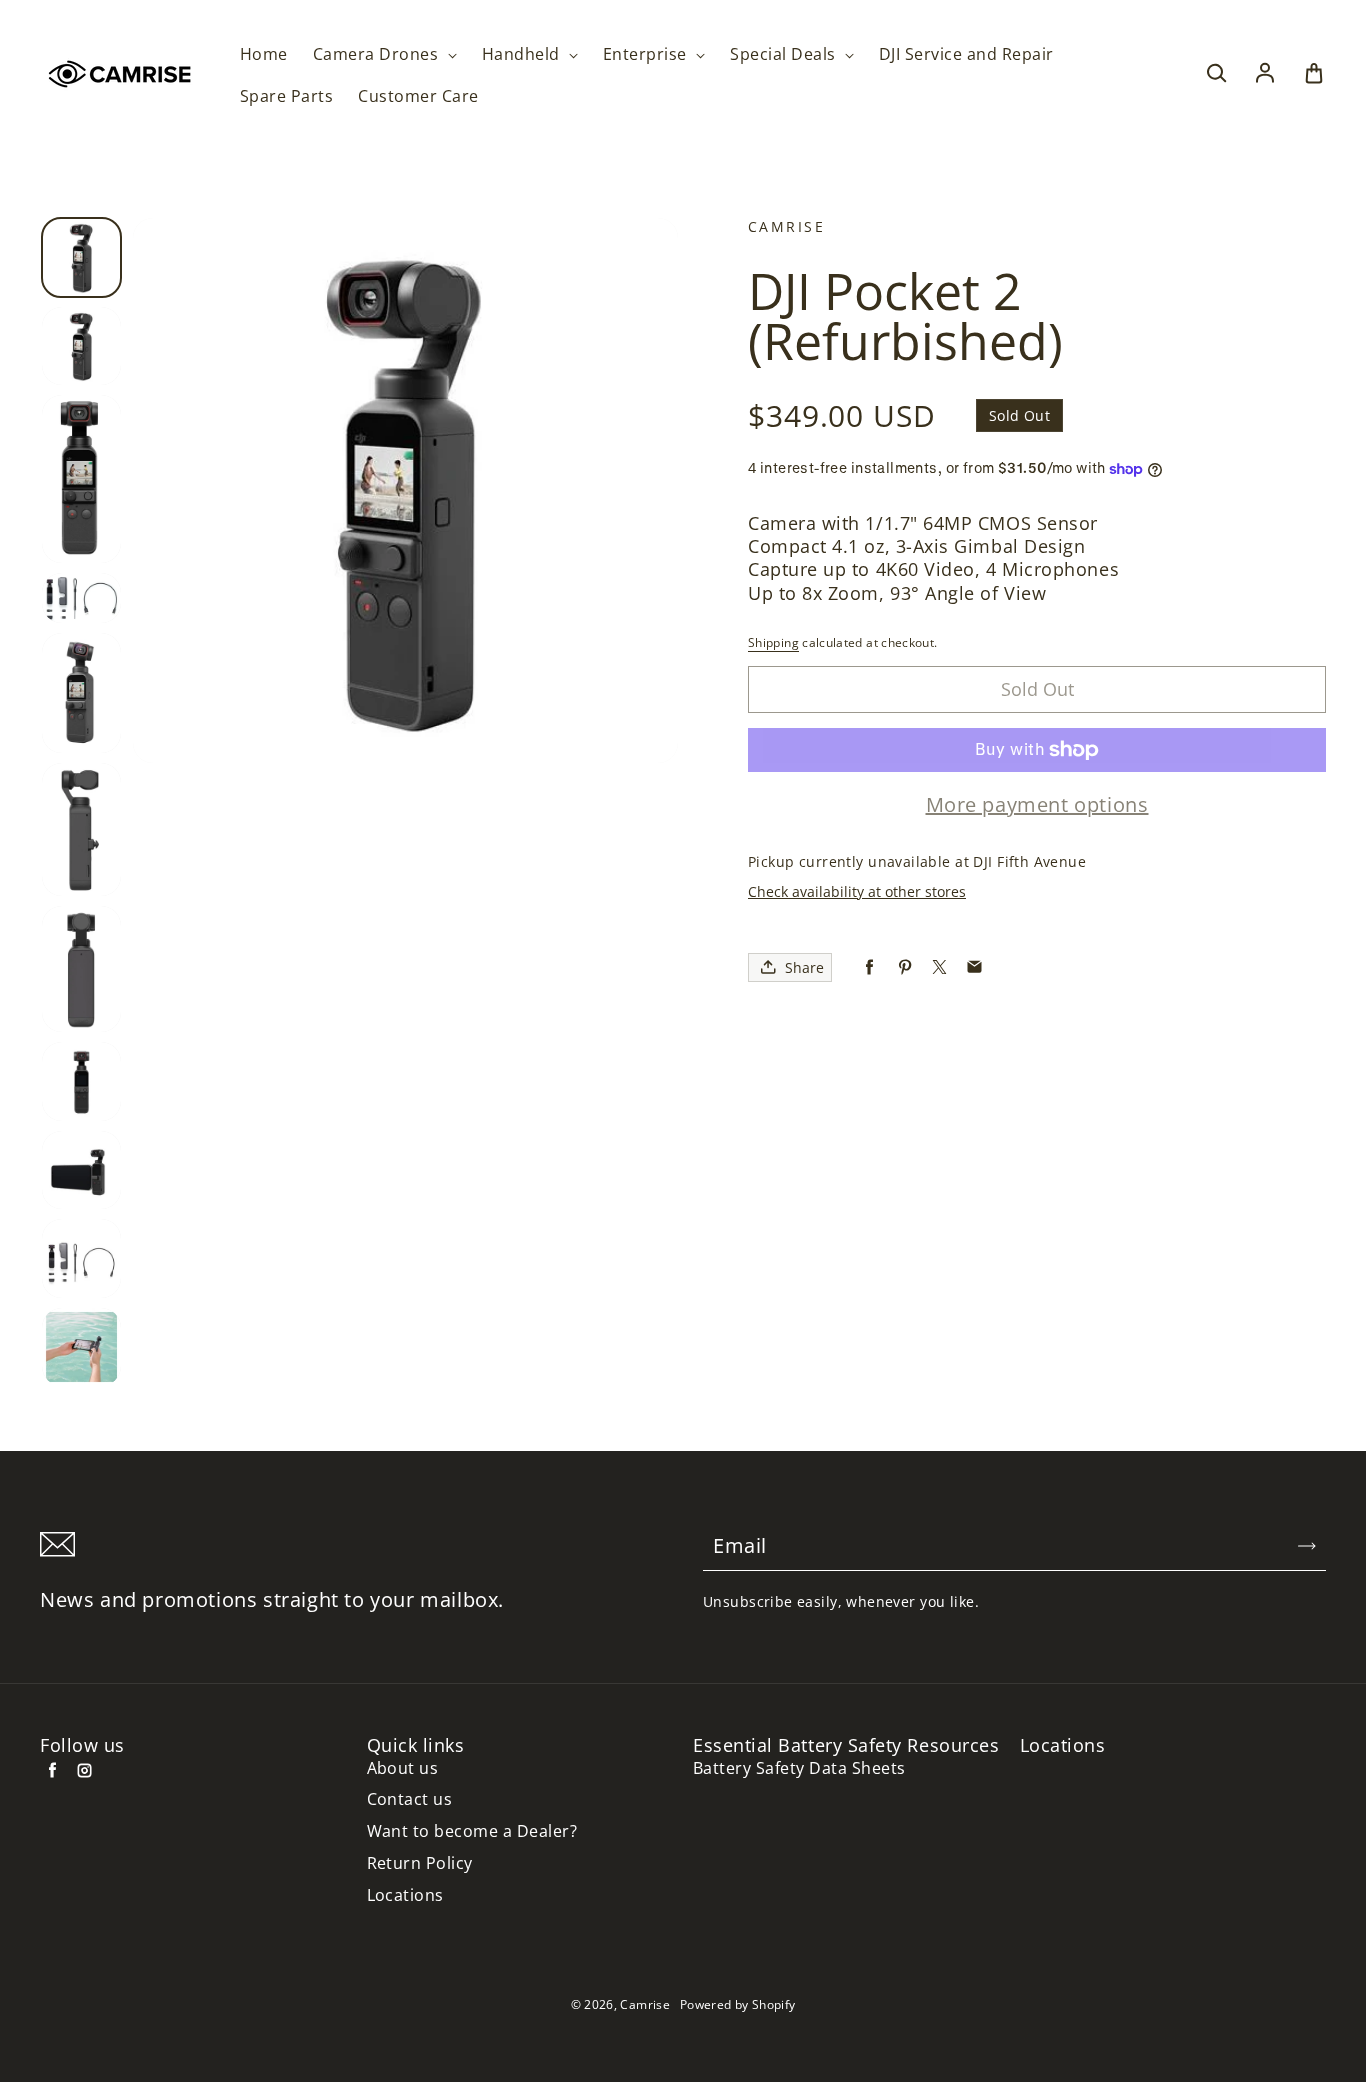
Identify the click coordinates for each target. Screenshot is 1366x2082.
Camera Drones (378, 54)
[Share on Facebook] (869, 967)
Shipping (773, 642)
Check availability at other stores (857, 891)
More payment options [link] (1037, 805)
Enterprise (647, 54)
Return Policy (420, 1863)
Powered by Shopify (737, 2004)
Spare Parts (286, 96)
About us (403, 1768)
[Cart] (1314, 74)
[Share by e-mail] (974, 967)
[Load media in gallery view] (81, 257)
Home (264, 54)
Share (804, 967)
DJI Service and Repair (966, 54)
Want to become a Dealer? (472, 1831)
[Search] (1216, 74)
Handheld (523, 54)
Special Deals (785, 54)
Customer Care (418, 96)
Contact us (410, 1799)
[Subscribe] (1307, 1546)
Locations (405, 1895)
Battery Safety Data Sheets (799, 1768)
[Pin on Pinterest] (904, 967)
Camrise (645, 2004)
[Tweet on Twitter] (939, 967)
